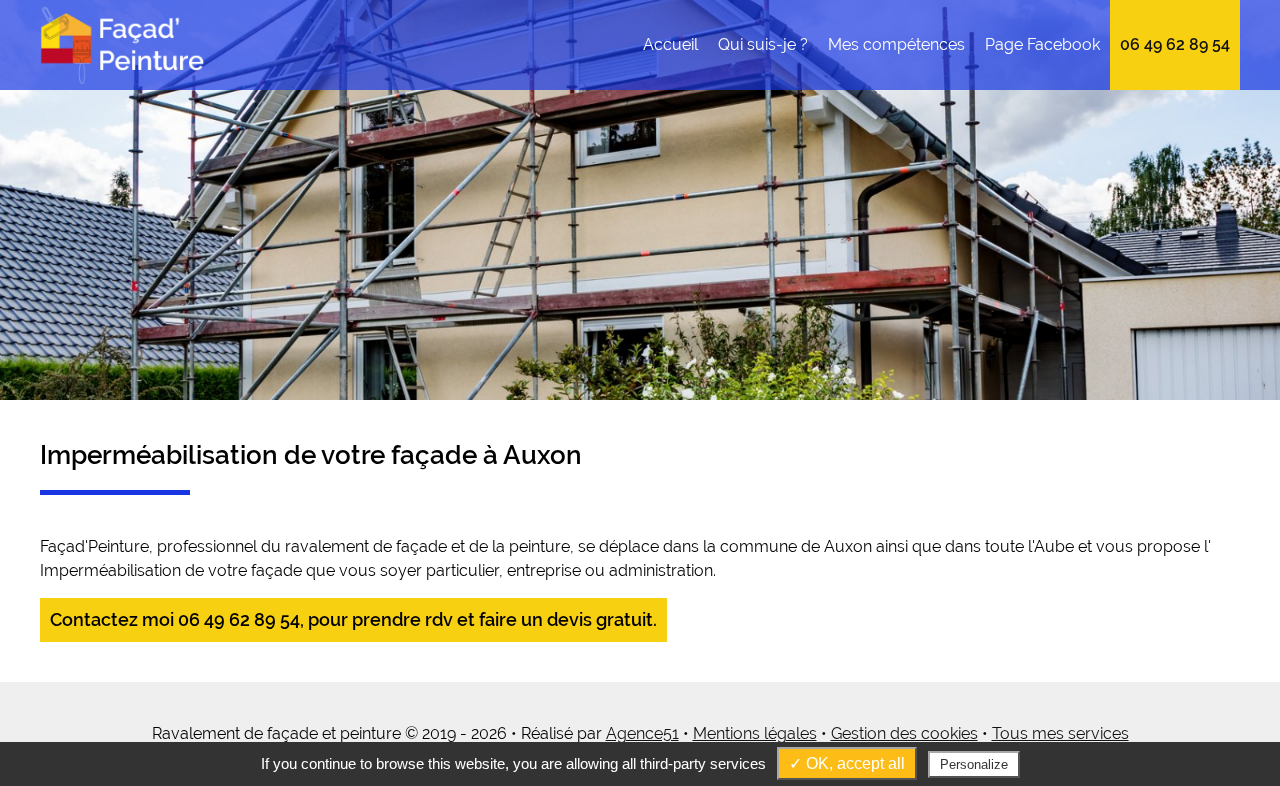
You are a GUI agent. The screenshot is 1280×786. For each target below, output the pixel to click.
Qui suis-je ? (763, 44)
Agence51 (642, 733)
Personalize (974, 764)
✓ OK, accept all (847, 763)
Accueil (670, 44)
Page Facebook (1042, 44)
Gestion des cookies (904, 733)
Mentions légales (755, 733)
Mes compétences (896, 44)
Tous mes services (1060, 733)
